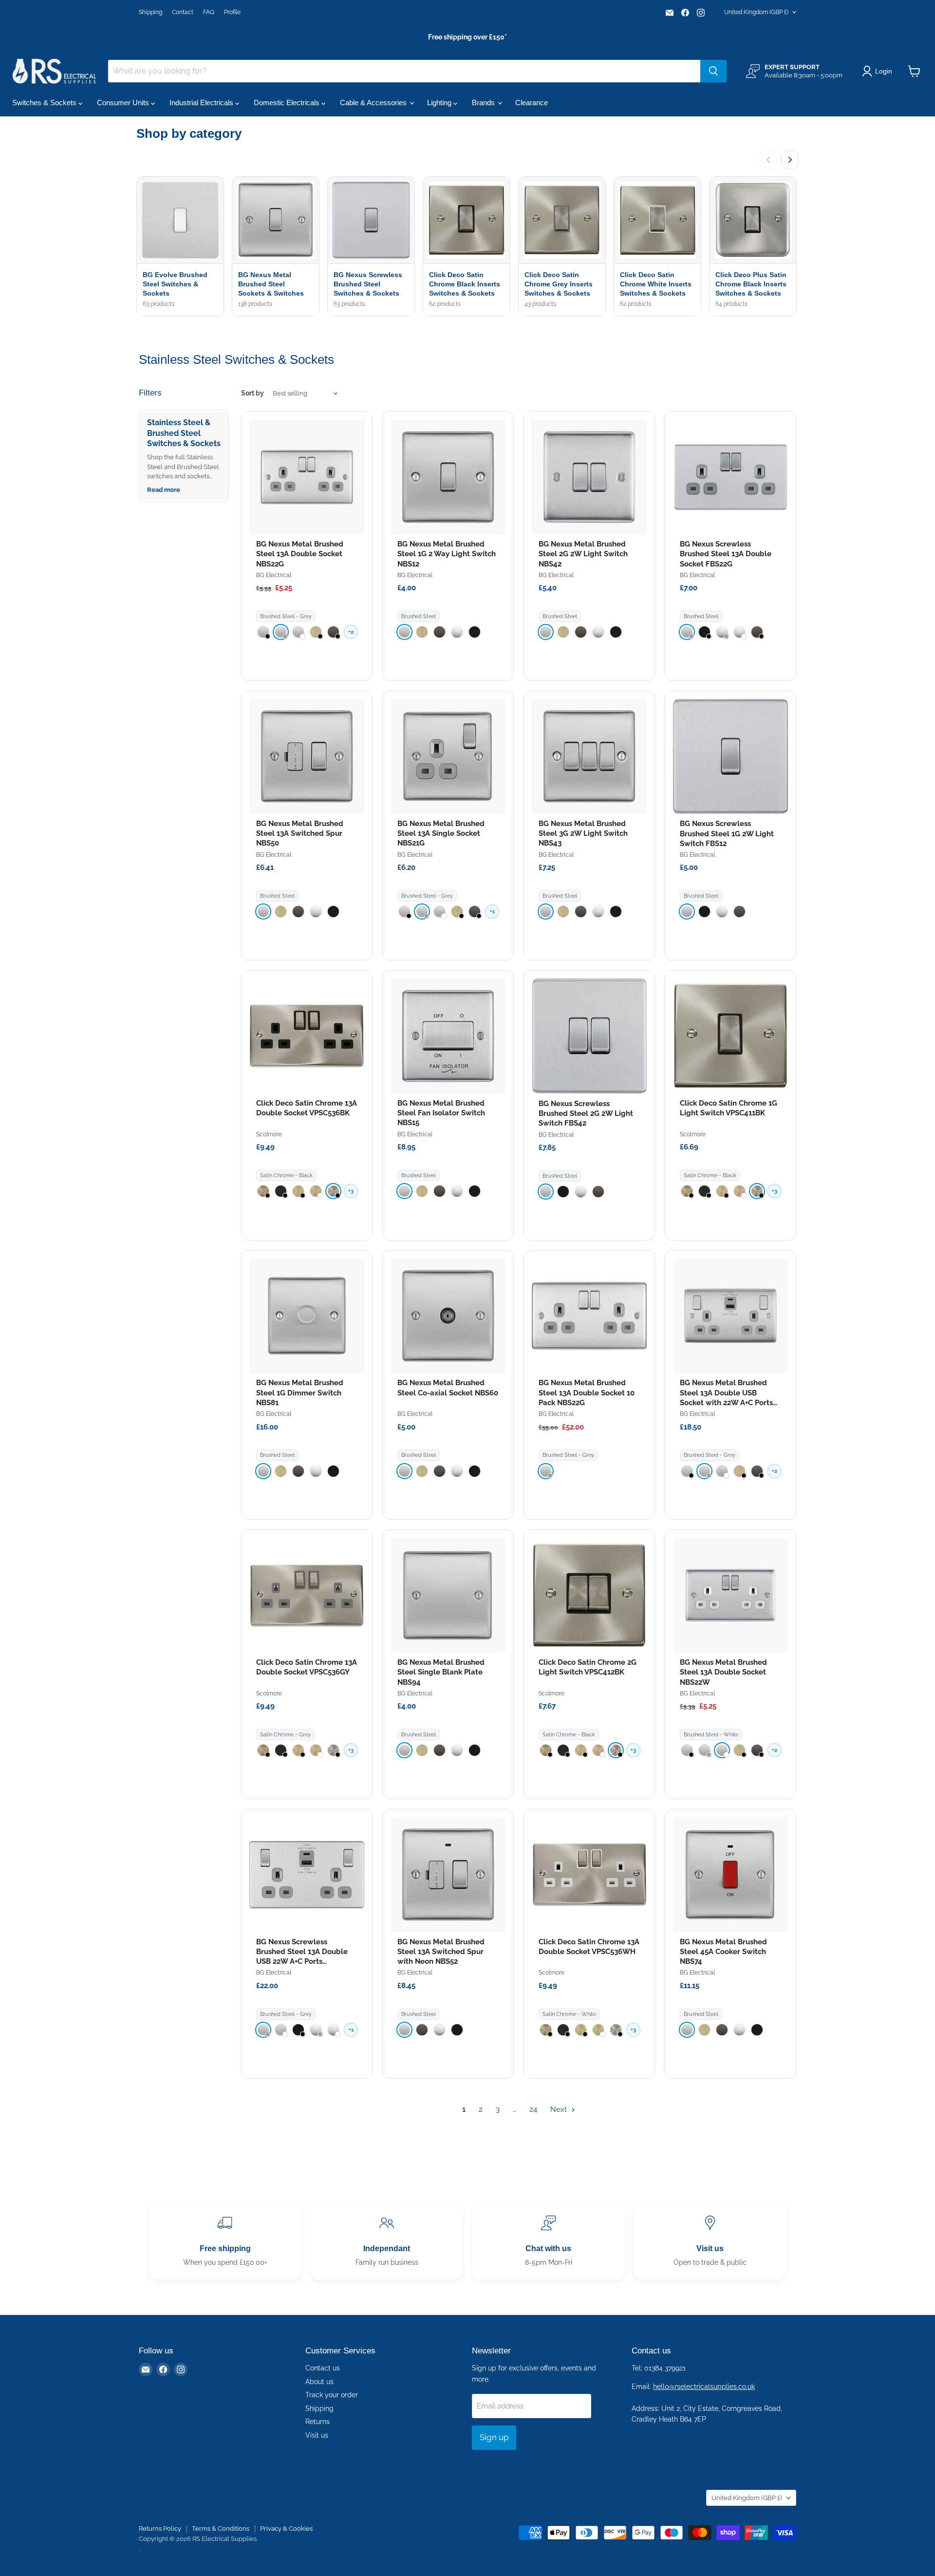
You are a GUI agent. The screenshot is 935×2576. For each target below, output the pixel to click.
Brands (484, 103)
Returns (318, 2422)
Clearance (532, 103)
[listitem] (263, 632)
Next (560, 2109)
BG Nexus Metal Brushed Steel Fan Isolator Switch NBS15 (441, 1113)
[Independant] (387, 2242)
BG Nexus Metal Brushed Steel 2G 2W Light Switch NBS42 (583, 554)
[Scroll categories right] (790, 160)
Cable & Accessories (374, 103)
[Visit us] (710, 2242)
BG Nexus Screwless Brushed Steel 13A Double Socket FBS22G (726, 554)
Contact (183, 12)
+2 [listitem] (351, 632)
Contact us (323, 2368)
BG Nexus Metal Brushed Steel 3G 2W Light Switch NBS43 (583, 834)
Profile (232, 12)
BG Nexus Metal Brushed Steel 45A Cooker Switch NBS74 (723, 1952)
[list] (467, 247)
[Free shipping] (225, 2242)
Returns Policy (160, 2529)
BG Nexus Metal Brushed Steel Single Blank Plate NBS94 (441, 1672)
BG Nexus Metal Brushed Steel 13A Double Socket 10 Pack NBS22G (587, 1393)
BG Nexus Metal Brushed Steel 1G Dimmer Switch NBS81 (300, 1393)
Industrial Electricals (202, 103)
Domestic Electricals (288, 103)
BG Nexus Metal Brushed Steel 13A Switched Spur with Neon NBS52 (441, 1952)
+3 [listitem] (351, 1191)
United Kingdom (756, 12)
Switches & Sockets (45, 103)
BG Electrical (274, 575)
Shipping (150, 12)
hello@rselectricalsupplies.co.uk (704, 2387)
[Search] (713, 71)
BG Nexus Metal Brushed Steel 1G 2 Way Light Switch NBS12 (447, 554)
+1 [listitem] (492, 912)
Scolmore (269, 1134)
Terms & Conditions (221, 2529)
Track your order (332, 2395)
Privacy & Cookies (286, 2529)
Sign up (494, 2437)
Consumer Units (124, 103)
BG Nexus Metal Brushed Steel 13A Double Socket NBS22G (300, 554)
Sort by (252, 393)
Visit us (317, 2435)
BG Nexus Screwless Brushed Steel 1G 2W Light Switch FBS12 (727, 834)
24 (533, 2109)
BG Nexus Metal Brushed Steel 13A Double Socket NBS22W (723, 1672)
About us (319, 2382)
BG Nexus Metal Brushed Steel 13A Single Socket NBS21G (441, 834)
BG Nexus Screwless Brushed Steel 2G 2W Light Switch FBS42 (586, 1114)
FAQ (209, 12)
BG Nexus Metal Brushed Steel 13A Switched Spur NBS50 (300, 834)
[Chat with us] (548, 2242)
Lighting (440, 103)
